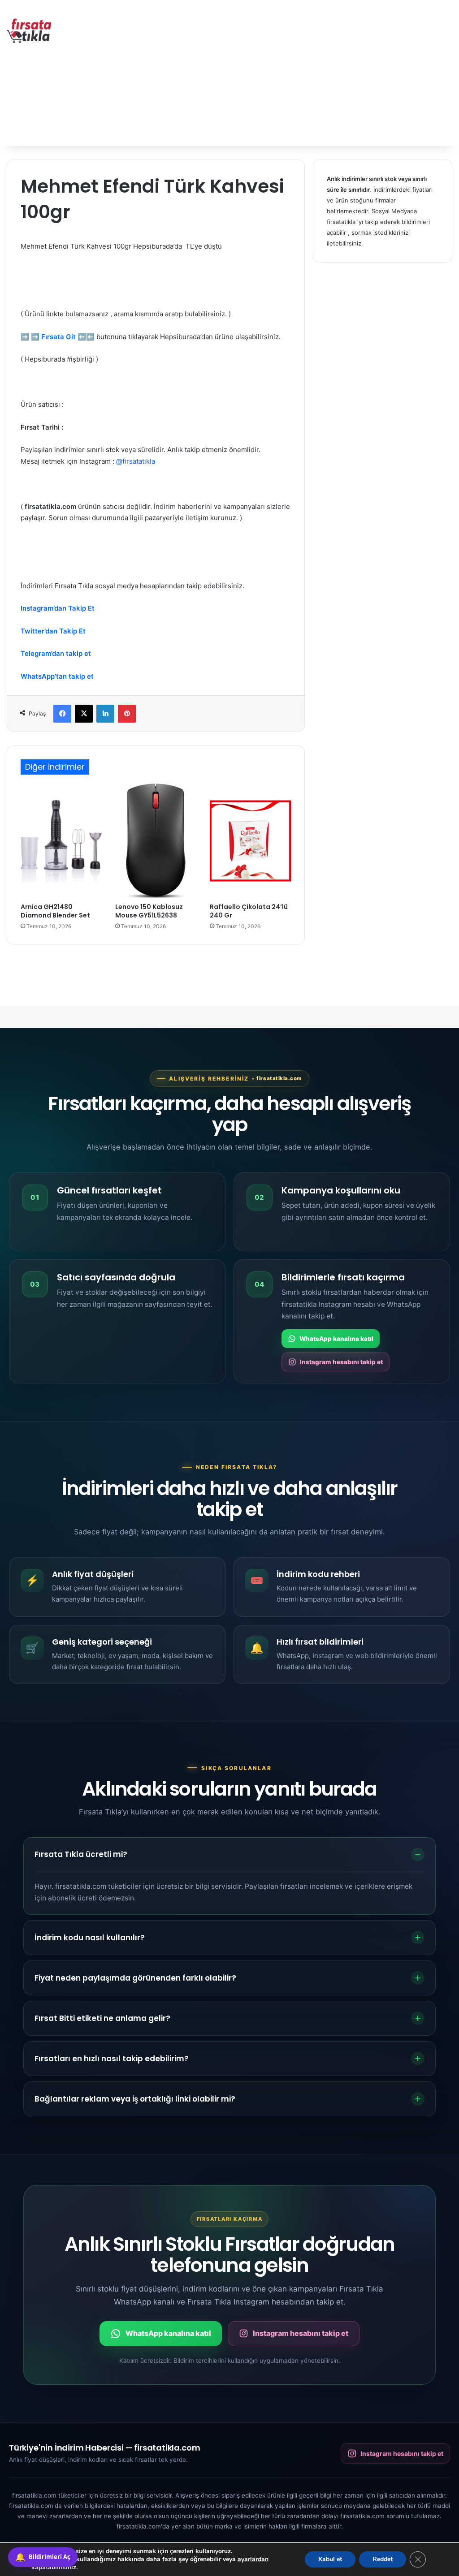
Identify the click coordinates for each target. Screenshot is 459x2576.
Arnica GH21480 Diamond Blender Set (55, 911)
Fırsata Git (58, 337)
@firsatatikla (136, 461)
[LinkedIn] (105, 714)
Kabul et (330, 2559)
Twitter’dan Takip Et (53, 631)
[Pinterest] (127, 714)
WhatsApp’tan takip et (57, 676)
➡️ (25, 337)
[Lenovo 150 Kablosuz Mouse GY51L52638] (156, 841)
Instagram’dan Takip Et (58, 608)
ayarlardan (253, 2559)
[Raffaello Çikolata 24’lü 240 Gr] (250, 841)
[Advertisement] (309, 72)
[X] (84, 714)
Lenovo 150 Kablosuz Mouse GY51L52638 (149, 911)
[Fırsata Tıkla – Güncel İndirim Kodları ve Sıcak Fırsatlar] (29, 31)
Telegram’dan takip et (56, 653)
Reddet (383, 2559)
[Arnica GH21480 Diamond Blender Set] (61, 841)
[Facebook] (62, 714)
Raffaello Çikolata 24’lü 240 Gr (249, 911)
